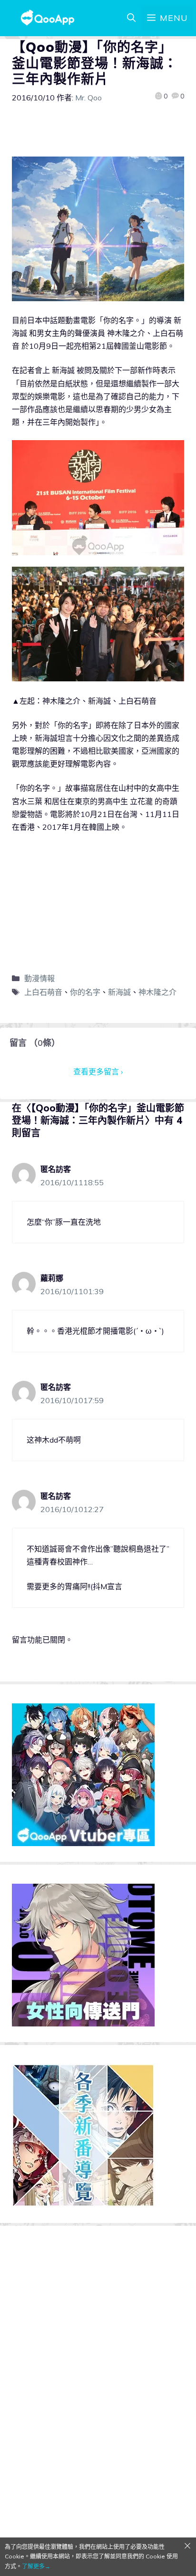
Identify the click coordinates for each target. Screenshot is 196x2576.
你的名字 (85, 992)
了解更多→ (36, 2566)
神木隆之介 (157, 992)
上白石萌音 (43, 992)
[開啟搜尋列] (131, 18)
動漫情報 (39, 978)
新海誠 (119, 992)
